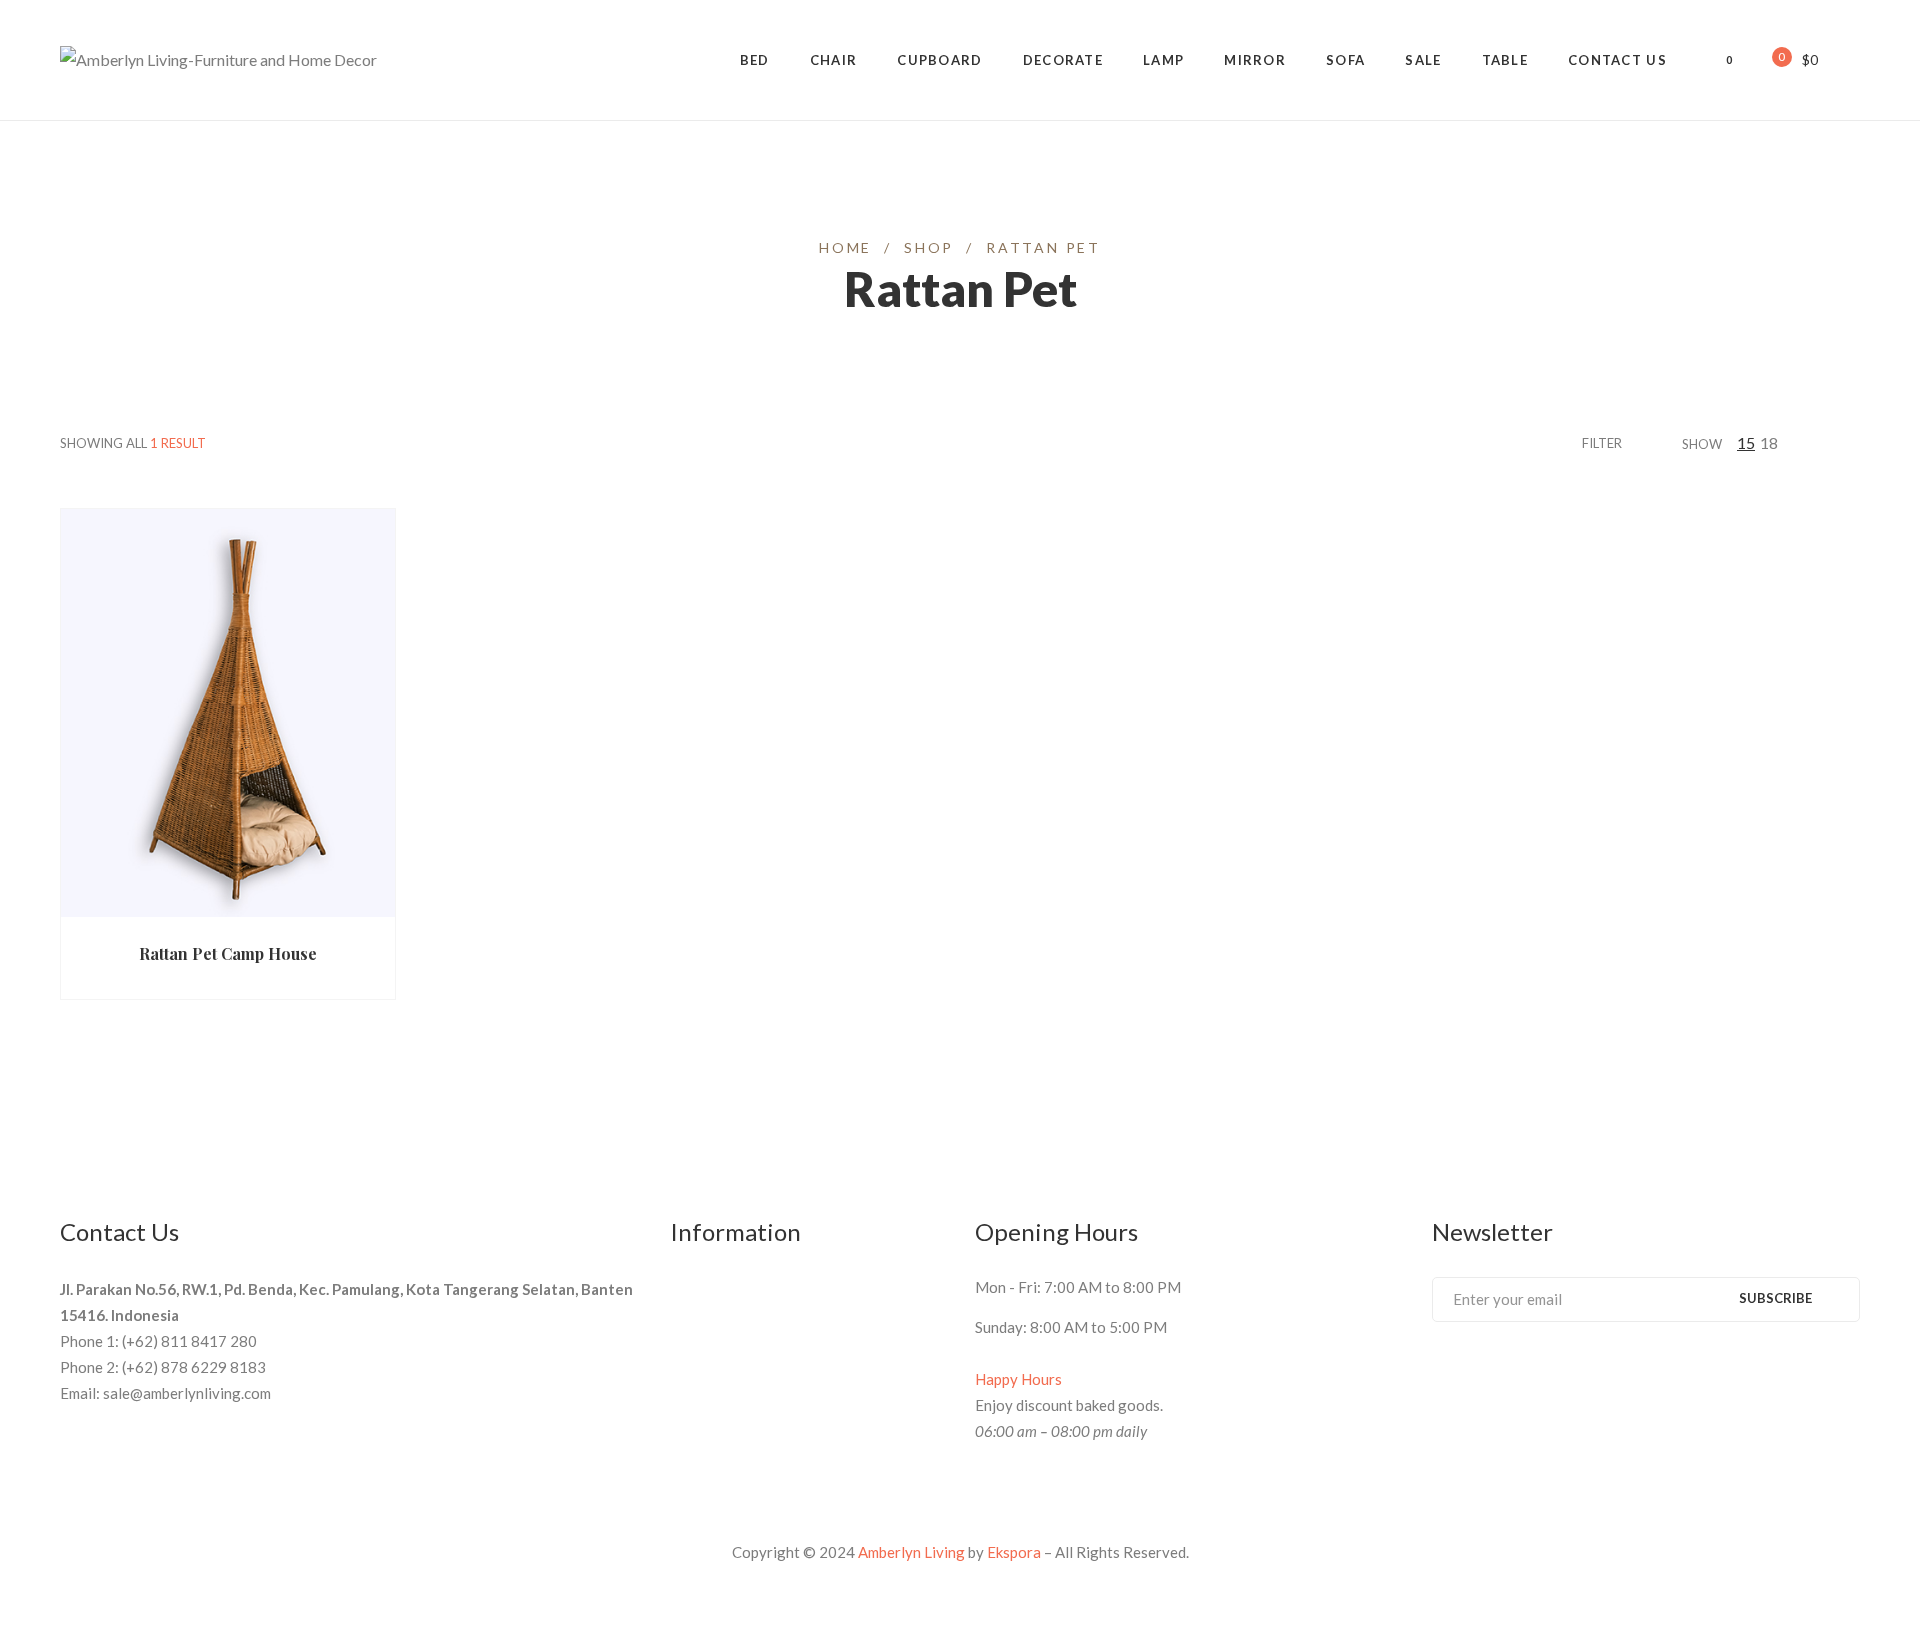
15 (1746, 442)
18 (1769, 442)
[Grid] (1829, 442)
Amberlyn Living (911, 1552)
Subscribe (1775, 1298)
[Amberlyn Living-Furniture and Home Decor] (218, 60)
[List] (1854, 442)
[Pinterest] (1476, 1374)
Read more (138, 916)
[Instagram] (1587, 1374)
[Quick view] (268, 917)
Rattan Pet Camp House (228, 953)
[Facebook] (1439, 1374)
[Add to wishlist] (307, 916)
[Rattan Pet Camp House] (228, 524)
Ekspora (1014, 1552)
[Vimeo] (1513, 1374)
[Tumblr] (1550, 1374)
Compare (346, 916)
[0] (1768, 58)
